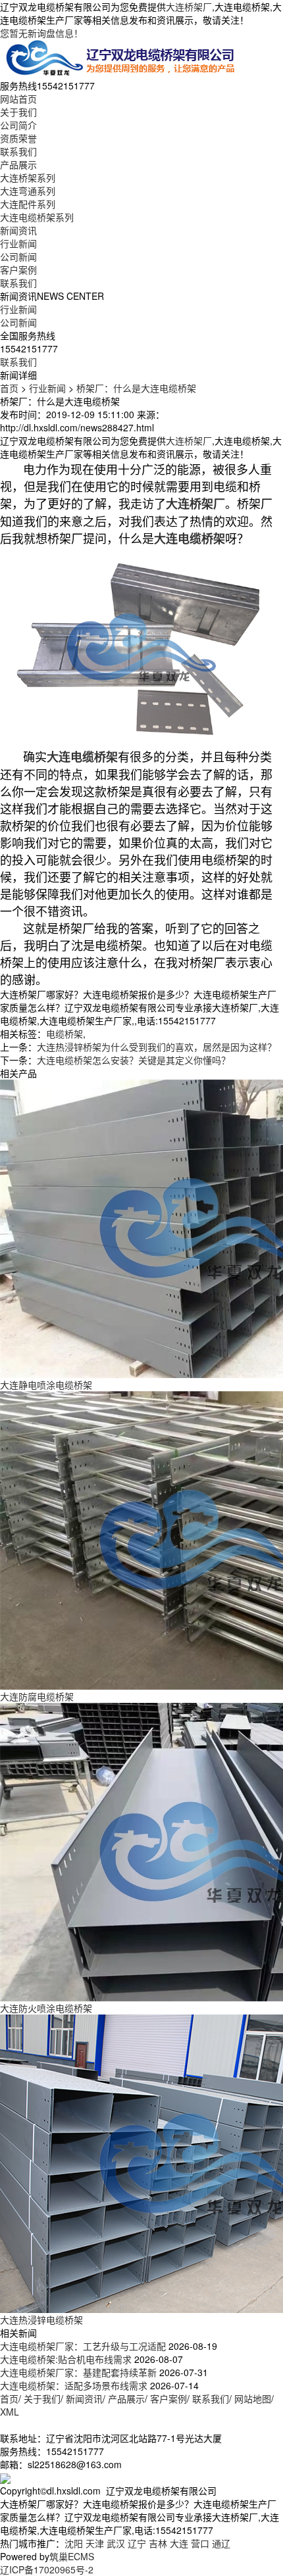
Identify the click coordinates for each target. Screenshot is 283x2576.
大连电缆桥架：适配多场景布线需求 (74, 2385)
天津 (95, 2543)
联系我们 (18, 151)
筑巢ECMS (72, 2556)
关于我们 (18, 112)
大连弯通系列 (28, 191)
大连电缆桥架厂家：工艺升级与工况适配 (83, 2346)
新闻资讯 (18, 230)
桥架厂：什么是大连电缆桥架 (136, 388)
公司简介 (18, 125)
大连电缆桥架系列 (37, 217)
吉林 (158, 2543)
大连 (179, 2543)
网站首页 (18, 99)
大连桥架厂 (189, 7)
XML (10, 2412)
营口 (200, 2543)
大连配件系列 (28, 204)
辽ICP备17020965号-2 (47, 2569)
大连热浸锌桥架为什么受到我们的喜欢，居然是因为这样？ (157, 1047)
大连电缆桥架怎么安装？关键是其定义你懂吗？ (134, 1060)
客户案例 (18, 270)
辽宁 (137, 2543)
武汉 (116, 2543)
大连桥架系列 (28, 178)
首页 (9, 388)
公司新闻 (18, 256)
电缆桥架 (64, 1034)
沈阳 (74, 2543)
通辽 (221, 2543)
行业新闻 (18, 243)
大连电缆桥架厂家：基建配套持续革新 (78, 2372)
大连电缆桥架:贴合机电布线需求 (66, 2359)
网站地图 (253, 2398)
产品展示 (18, 164)
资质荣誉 (18, 138)
